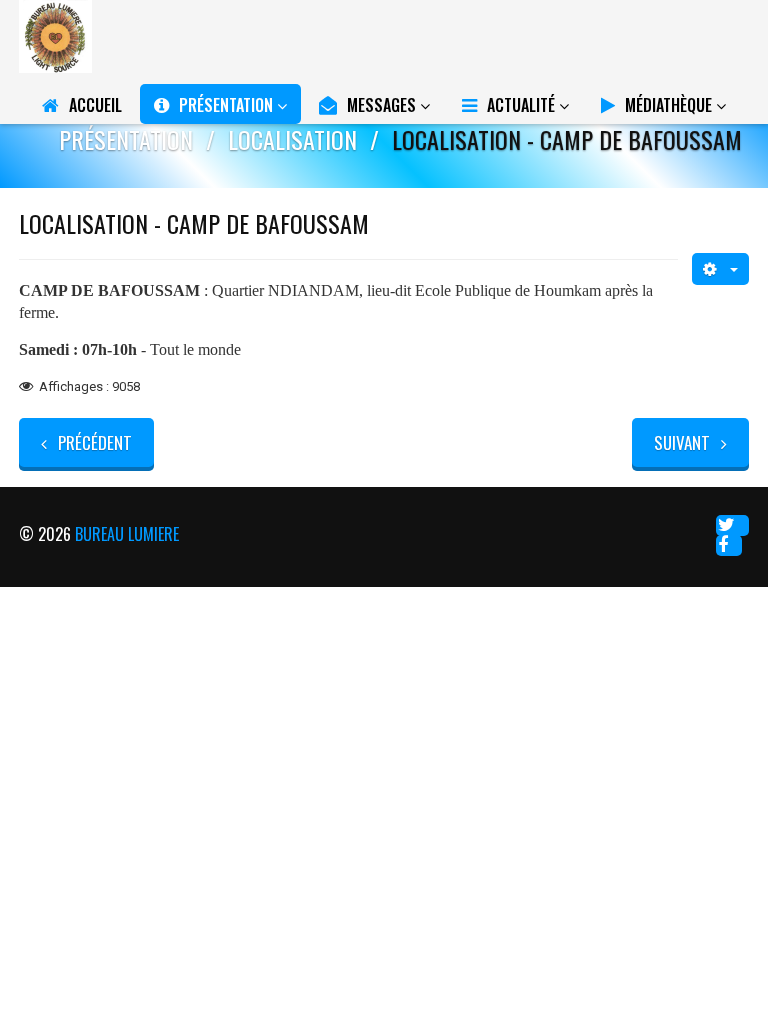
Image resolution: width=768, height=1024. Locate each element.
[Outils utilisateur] (720, 269)
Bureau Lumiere (127, 534)
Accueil (95, 105)
